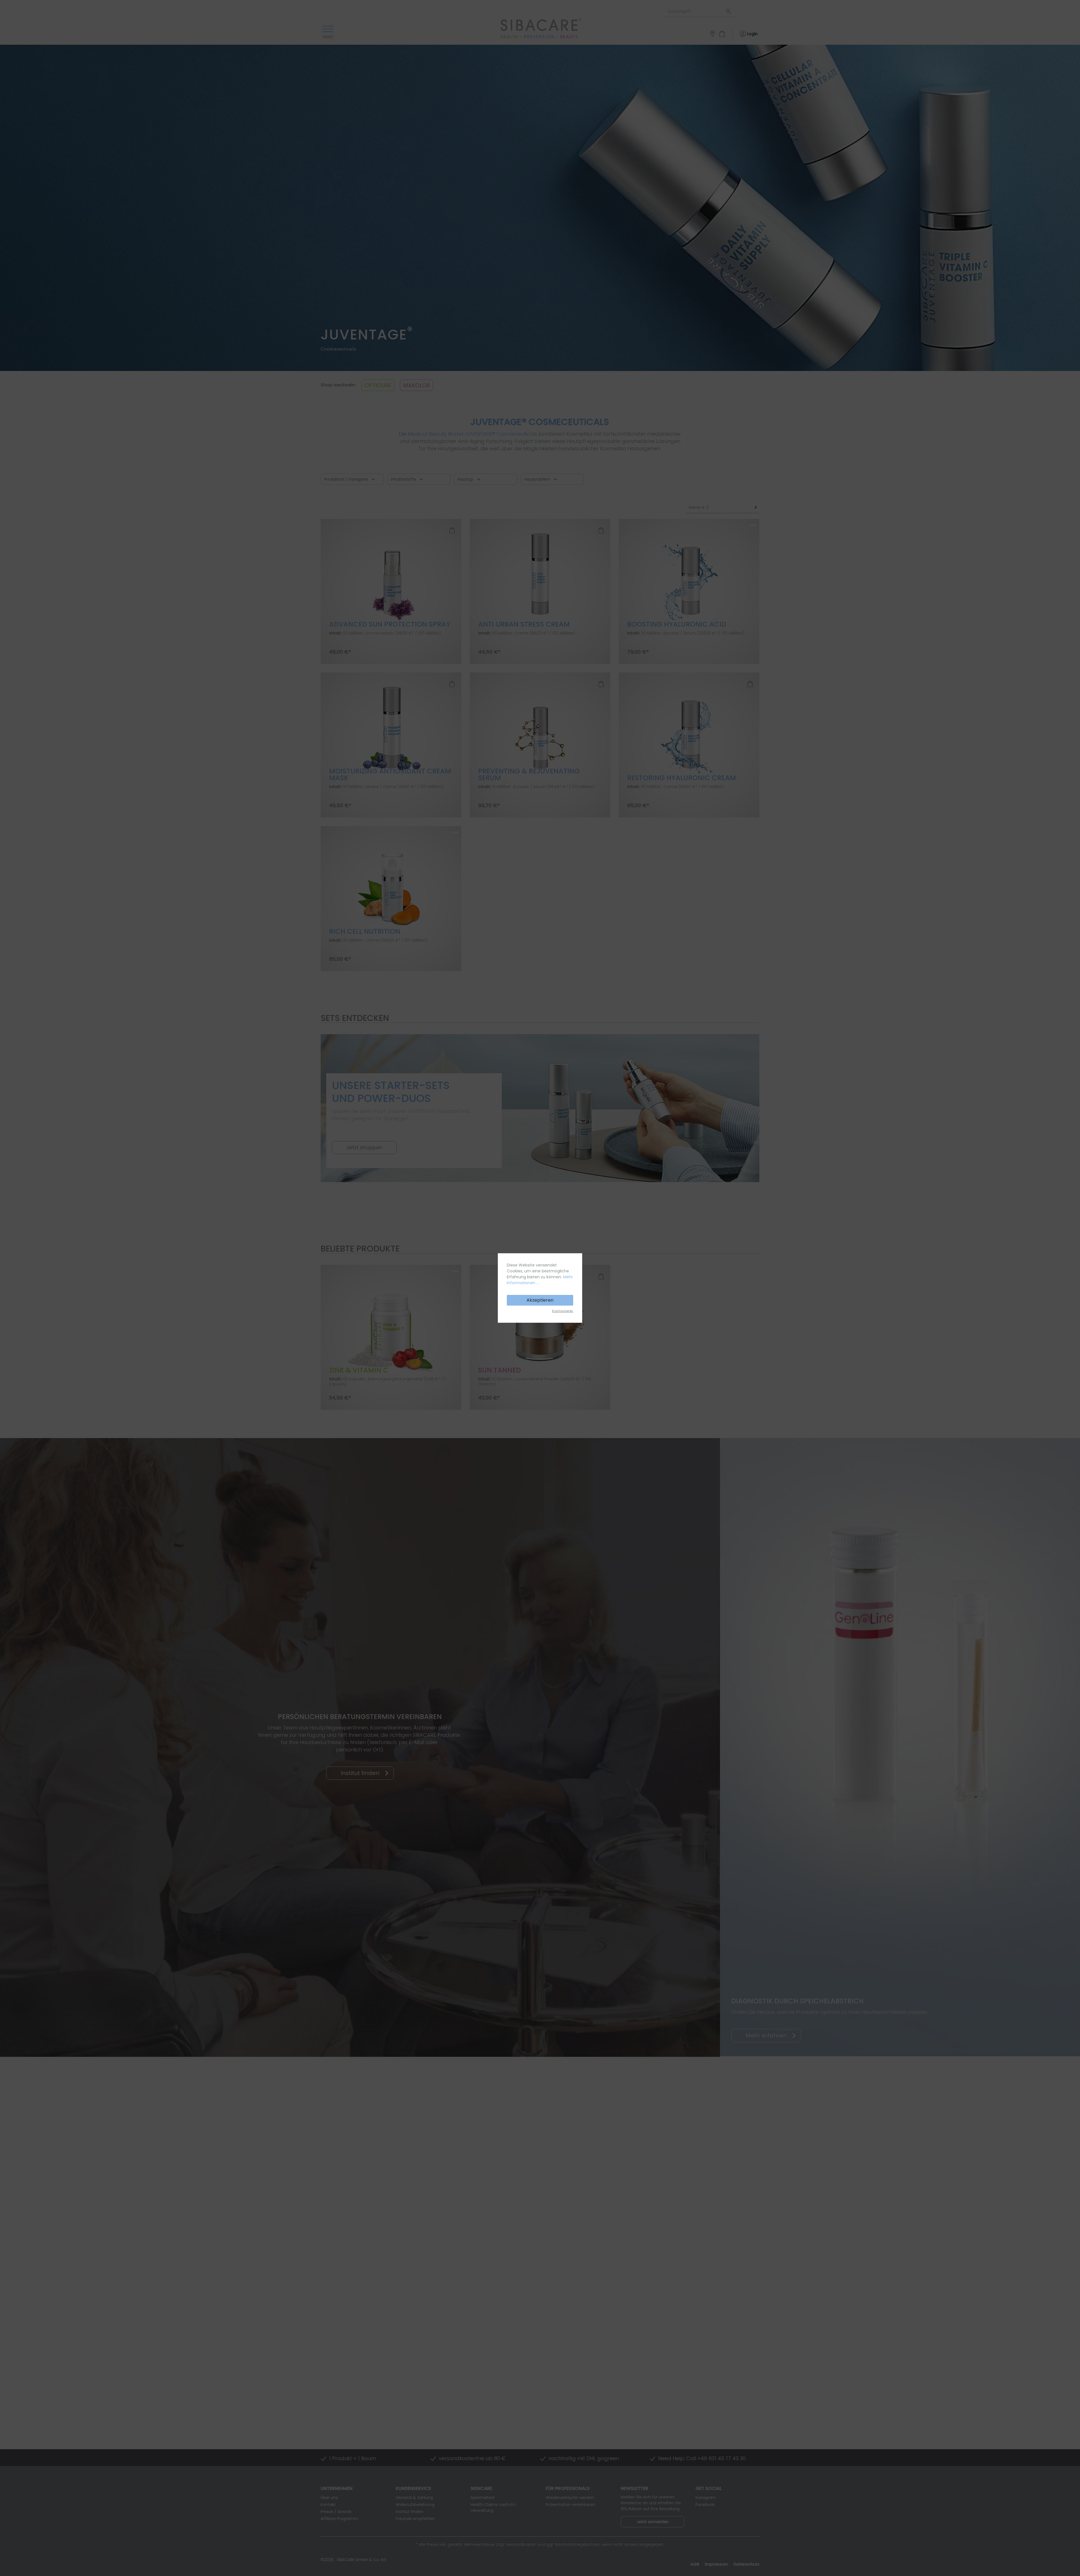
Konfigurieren (563, 1311)
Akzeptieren (540, 1300)
